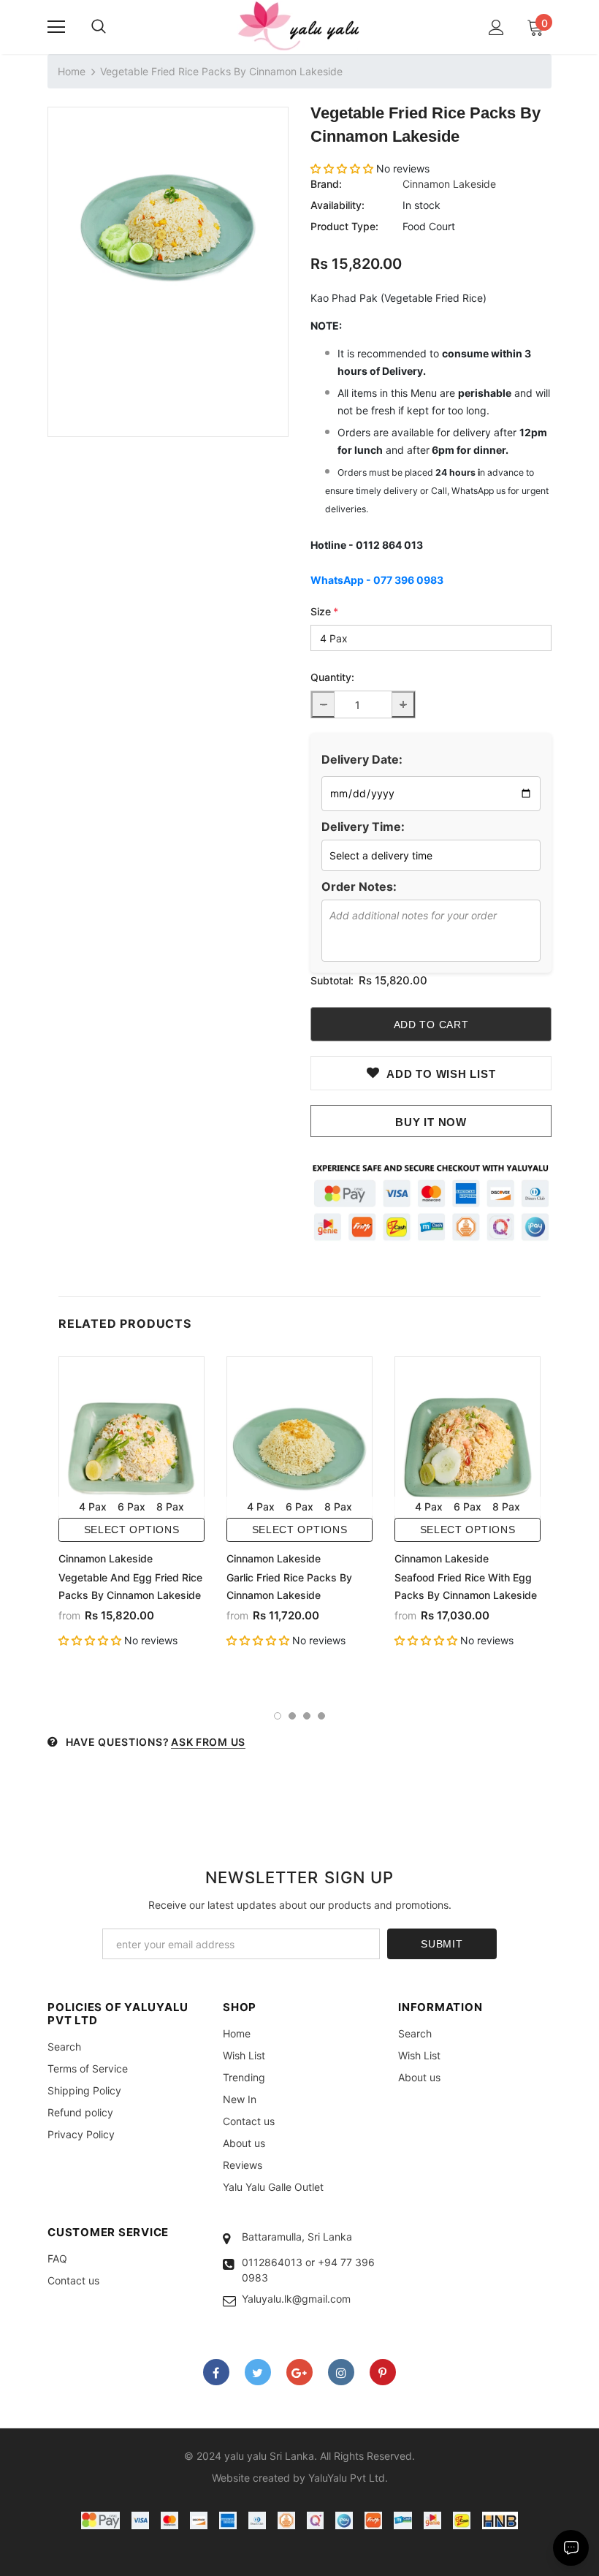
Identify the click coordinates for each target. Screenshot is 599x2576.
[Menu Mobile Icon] (56, 27)
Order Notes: (359, 886)
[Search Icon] (99, 27)
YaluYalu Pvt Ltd (347, 2478)
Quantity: (332, 677)
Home (72, 71)
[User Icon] (496, 27)
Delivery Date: (362, 759)
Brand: (326, 184)
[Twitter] (258, 2372)
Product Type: (344, 226)
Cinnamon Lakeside (449, 184)
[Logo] (299, 26)
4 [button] (321, 1716)
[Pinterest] (383, 2372)
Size (324, 611)
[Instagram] (341, 2372)
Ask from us (208, 1742)
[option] (168, 227)
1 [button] (278, 1716)
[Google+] (299, 2372)
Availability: (337, 205)
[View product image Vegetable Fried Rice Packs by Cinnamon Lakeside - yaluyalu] (168, 227)
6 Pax (131, 1507)
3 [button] (307, 1716)
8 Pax (170, 1507)
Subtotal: (332, 980)
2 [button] (292, 1716)
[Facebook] (216, 2372)
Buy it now (431, 1122)
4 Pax (93, 1507)
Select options (132, 1530)
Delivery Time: (363, 827)
